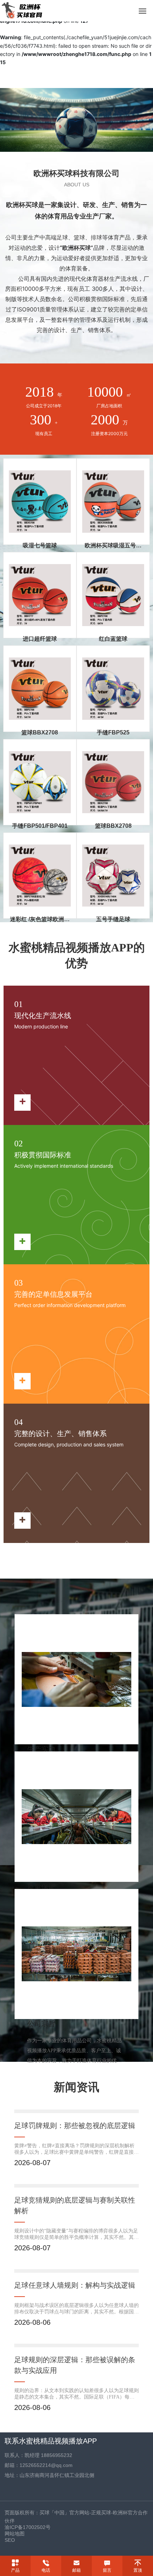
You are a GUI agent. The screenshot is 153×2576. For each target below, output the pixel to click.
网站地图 (15, 2534)
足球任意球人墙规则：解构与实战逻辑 (75, 2285)
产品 (15, 2570)
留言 (107, 2570)
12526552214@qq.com (46, 2465)
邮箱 (76, 2570)
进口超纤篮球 (40, 639)
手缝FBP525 (113, 732)
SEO (10, 2540)
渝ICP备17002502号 (28, 2527)
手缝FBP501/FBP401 (40, 826)
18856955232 (57, 2455)
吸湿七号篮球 (40, 545)
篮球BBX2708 (40, 732)
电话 (46, 2570)
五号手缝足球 (113, 919)
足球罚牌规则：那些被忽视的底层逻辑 (75, 2126)
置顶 (138, 2570)
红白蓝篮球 (113, 639)
